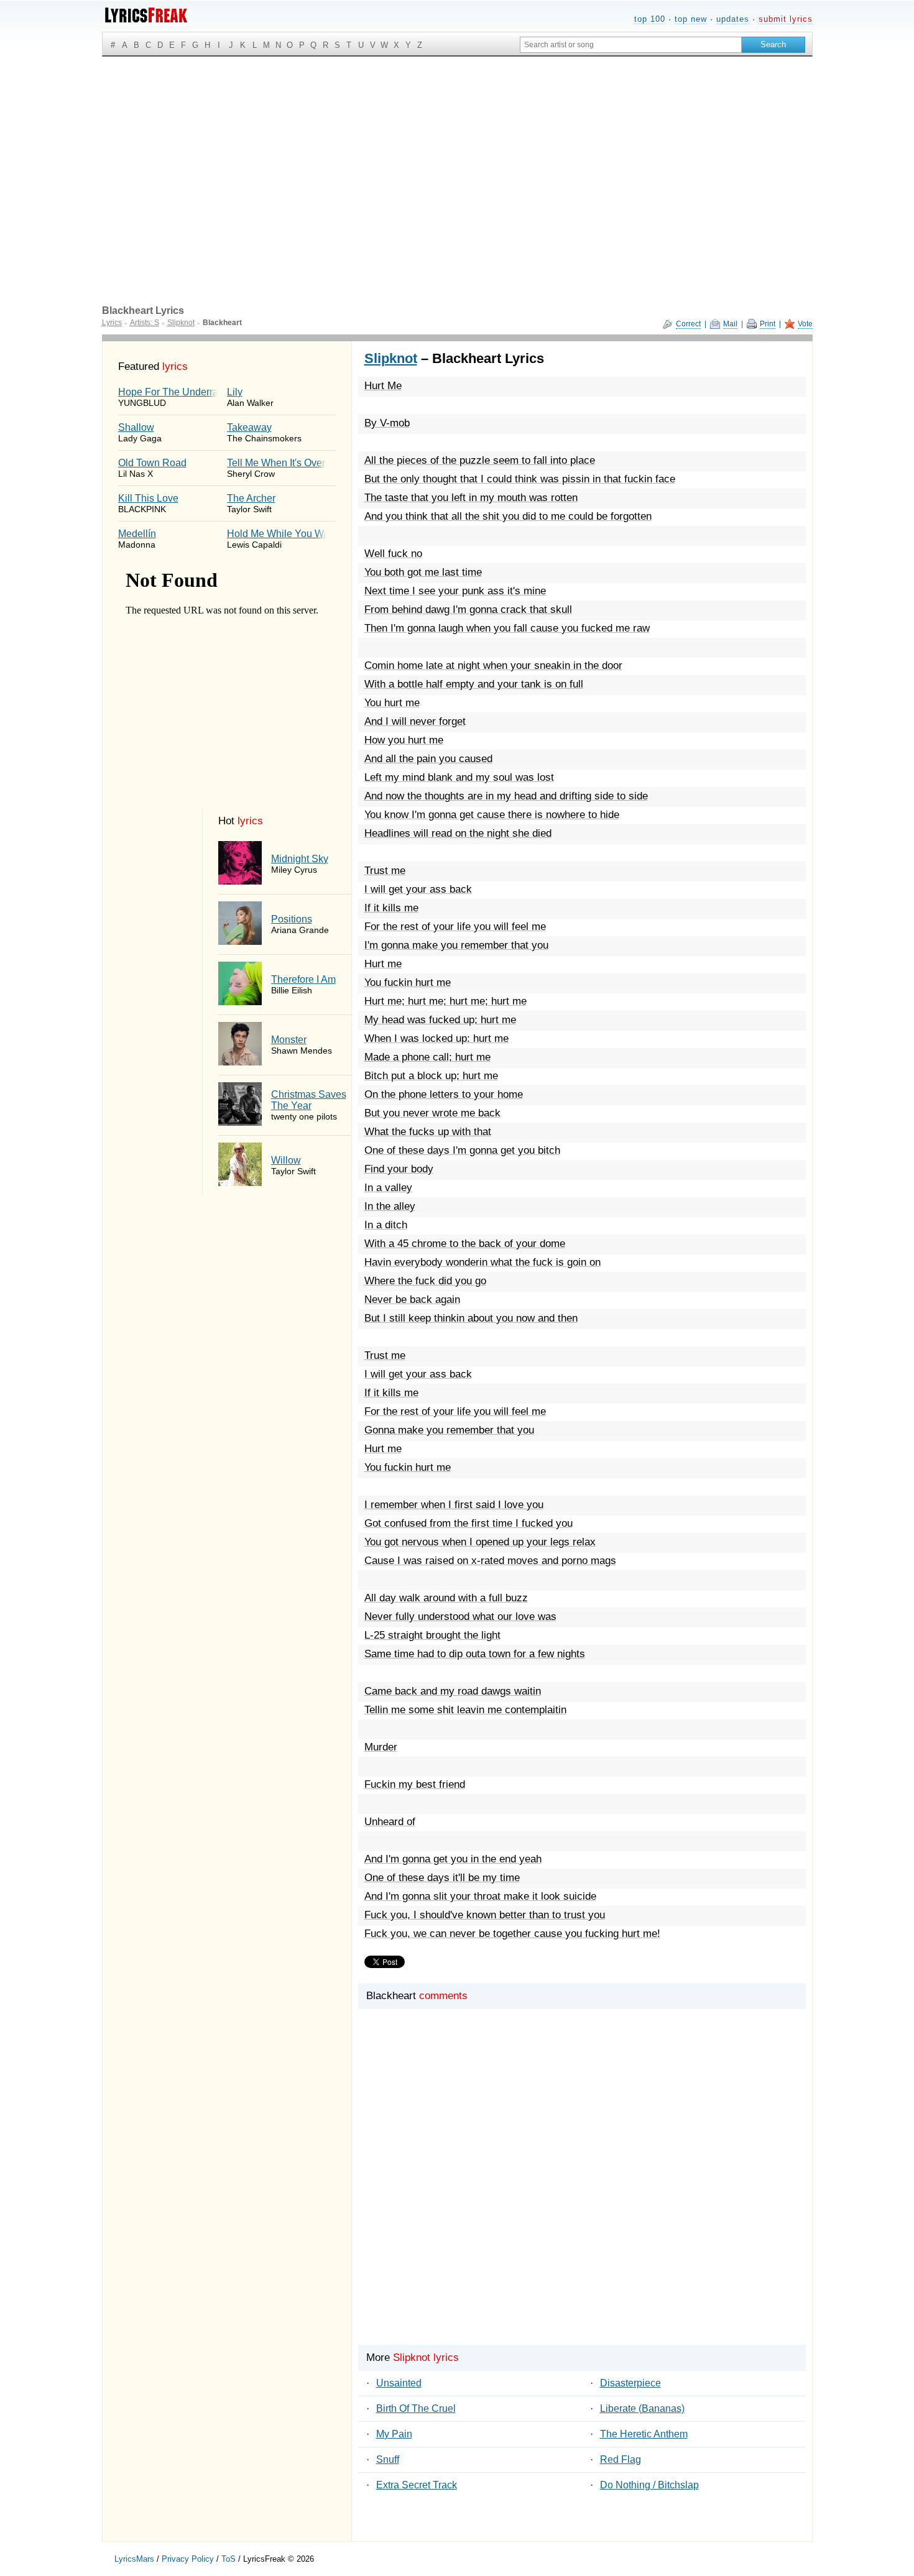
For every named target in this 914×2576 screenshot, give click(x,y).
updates (733, 19)
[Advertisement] (457, 150)
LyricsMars (134, 2559)
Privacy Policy (188, 2559)
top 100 (650, 19)
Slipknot (391, 358)
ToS (228, 2559)
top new (691, 19)
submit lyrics (786, 19)
